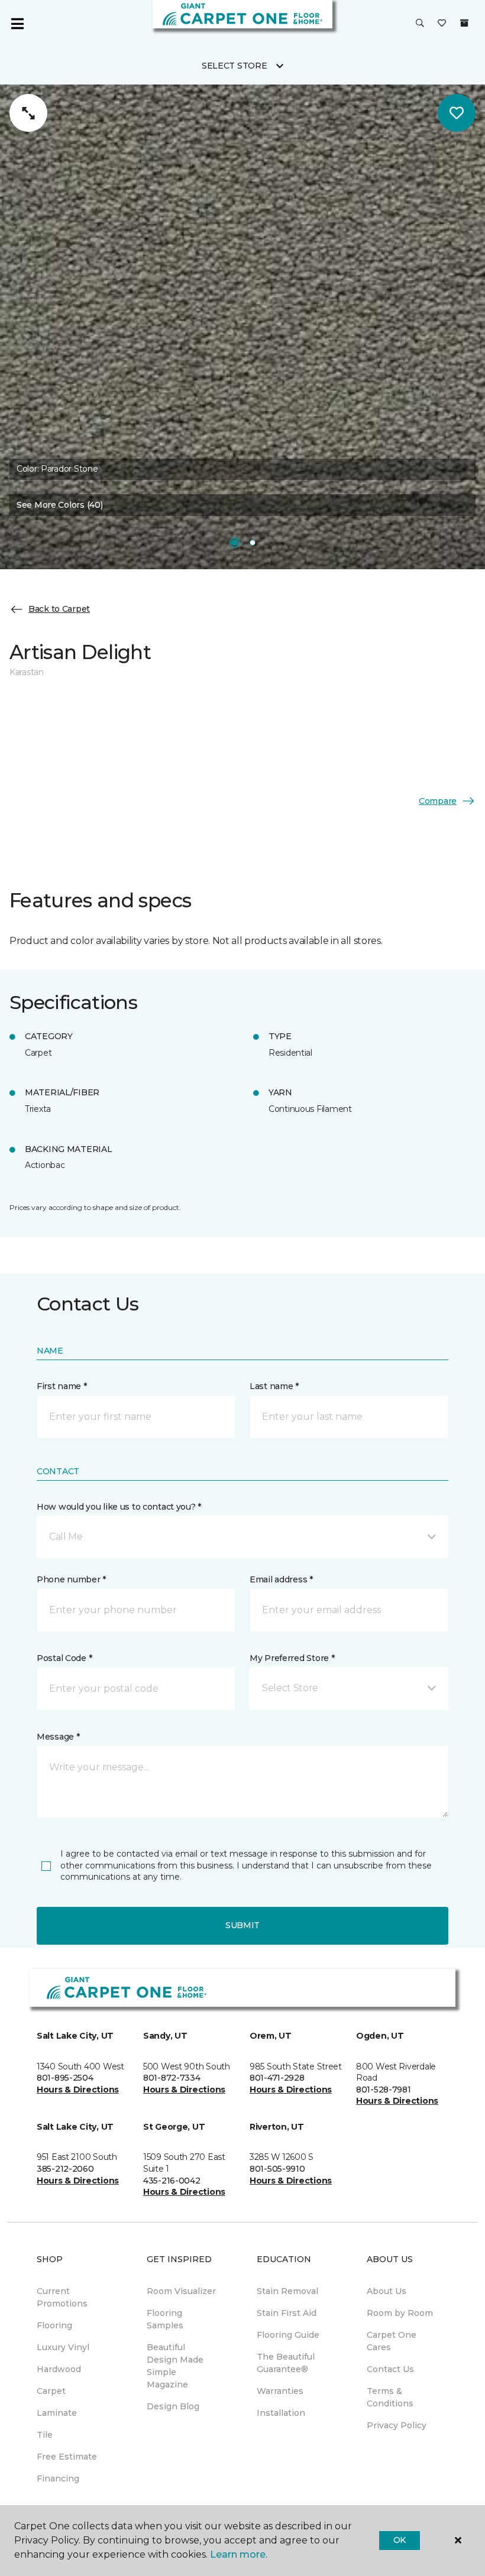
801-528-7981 (384, 2090)
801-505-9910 (277, 2169)
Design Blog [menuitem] (173, 2406)
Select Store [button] (235, 66)
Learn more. (239, 2554)
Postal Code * (64, 1658)
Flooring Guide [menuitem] (288, 2335)
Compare (438, 801)
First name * (62, 1386)
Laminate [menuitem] (57, 2413)
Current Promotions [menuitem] (62, 2297)
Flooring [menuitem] (54, 2325)
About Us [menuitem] (387, 2291)
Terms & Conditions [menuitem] (390, 2397)
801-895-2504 (65, 2078)
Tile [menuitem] (45, 2435)
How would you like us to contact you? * (119, 1507)
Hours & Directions (78, 2090)
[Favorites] (442, 24)
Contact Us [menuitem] (390, 2369)
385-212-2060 (65, 2169)
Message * (58, 1737)
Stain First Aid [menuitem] (287, 2313)
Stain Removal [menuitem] (287, 2291)
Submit (242, 1925)
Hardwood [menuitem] (59, 2369)
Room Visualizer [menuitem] (181, 2291)
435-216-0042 (172, 2181)
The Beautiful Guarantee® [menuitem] (286, 2363)
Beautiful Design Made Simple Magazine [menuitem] (175, 2366)
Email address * (281, 1579)
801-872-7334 (172, 2078)
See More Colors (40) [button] (59, 505)
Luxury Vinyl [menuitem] (63, 2347)
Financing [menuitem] (58, 2478)
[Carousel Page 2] (253, 543)
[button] (420, 24)
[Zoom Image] (28, 113)
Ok (400, 2540)
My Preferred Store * (292, 1658)
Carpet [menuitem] (51, 2391)
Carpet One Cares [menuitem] (392, 2341)
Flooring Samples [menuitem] (165, 2319)
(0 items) (464, 23)
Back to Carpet (59, 609)
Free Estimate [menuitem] (67, 2457)
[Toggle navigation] (17, 24)
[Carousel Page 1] (235, 543)
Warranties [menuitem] (280, 2391)
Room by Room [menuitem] (400, 2313)
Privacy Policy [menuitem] (397, 2425)
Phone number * (71, 1579)
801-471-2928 (277, 2078)
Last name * (274, 1386)
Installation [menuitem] (281, 2413)
